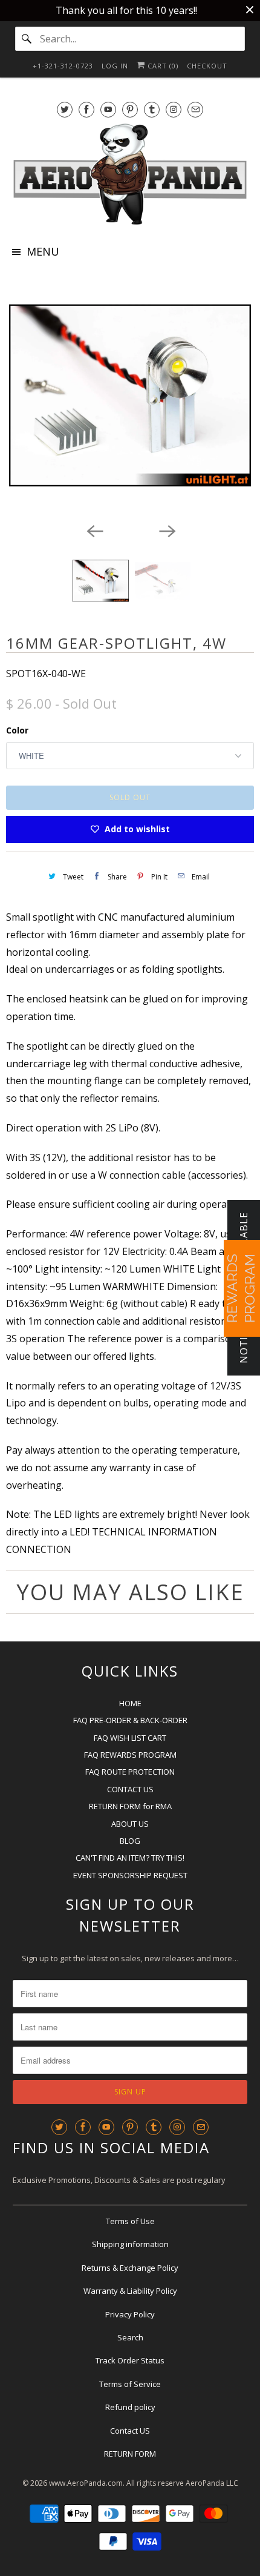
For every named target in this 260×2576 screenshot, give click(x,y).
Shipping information (130, 2244)
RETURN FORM (130, 2454)
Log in (115, 66)
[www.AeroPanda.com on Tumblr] (152, 109)
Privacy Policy (130, 2314)
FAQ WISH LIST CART (130, 1738)
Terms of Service (130, 2384)
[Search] (27, 39)
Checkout (207, 66)
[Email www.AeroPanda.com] (195, 109)
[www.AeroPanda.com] (130, 174)
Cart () (162, 66)
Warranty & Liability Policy (130, 2291)
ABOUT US (130, 1824)
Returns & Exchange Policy (130, 2268)
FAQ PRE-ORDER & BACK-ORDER (130, 1720)
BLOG (130, 1841)
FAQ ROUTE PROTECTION (130, 1772)
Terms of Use (130, 2221)
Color (17, 730)
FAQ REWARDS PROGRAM (130, 1755)
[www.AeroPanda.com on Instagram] (174, 109)
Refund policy (130, 2407)
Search (130, 2337)
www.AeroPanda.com (86, 2483)
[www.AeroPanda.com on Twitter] (65, 109)
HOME (130, 1703)
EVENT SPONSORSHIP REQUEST (130, 1875)
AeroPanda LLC (212, 2483)
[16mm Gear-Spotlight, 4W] (130, 396)
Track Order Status (130, 2360)
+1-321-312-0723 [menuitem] (63, 66)
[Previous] (94, 530)
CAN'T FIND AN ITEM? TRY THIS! (130, 1858)
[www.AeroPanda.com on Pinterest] (130, 109)
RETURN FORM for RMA (130, 1806)
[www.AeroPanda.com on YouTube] (108, 109)
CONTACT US (130, 1789)
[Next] (166, 530)
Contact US (130, 2431)
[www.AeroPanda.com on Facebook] (86, 109)
